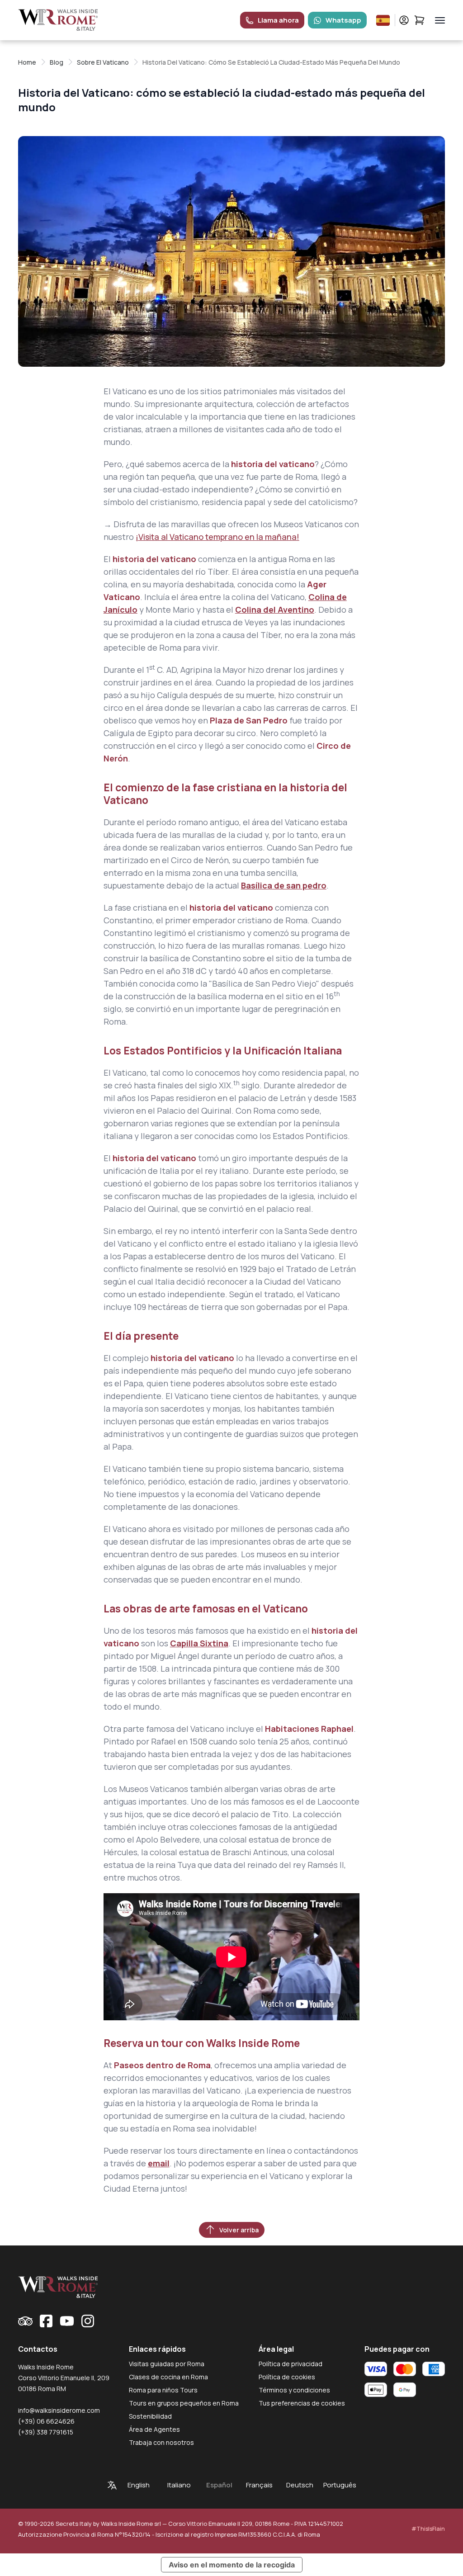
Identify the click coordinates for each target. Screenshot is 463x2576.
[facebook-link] (46, 2321)
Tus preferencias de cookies (302, 2403)
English (139, 2485)
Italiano (179, 2485)
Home (27, 62)
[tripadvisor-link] (25, 2321)
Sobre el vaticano (103, 62)
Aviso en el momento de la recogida (232, 2565)
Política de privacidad (291, 2364)
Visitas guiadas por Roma (167, 2364)
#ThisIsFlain (428, 2529)
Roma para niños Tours (163, 2390)
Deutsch (300, 2485)
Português (340, 2485)
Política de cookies (287, 2377)
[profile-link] (404, 20)
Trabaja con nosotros (161, 2442)
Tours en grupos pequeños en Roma (184, 2403)
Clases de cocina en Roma (168, 2377)
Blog (57, 62)
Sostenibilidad (150, 2416)
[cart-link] (419, 20)
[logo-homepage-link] (58, 20)
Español (219, 2485)
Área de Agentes (154, 2429)
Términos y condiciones (294, 2390)
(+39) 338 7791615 (46, 2432)
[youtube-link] (67, 2321)
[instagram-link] (88, 2321)
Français (259, 2485)
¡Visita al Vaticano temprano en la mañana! (217, 537)
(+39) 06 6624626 (46, 2421)
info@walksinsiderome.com (59, 2410)
